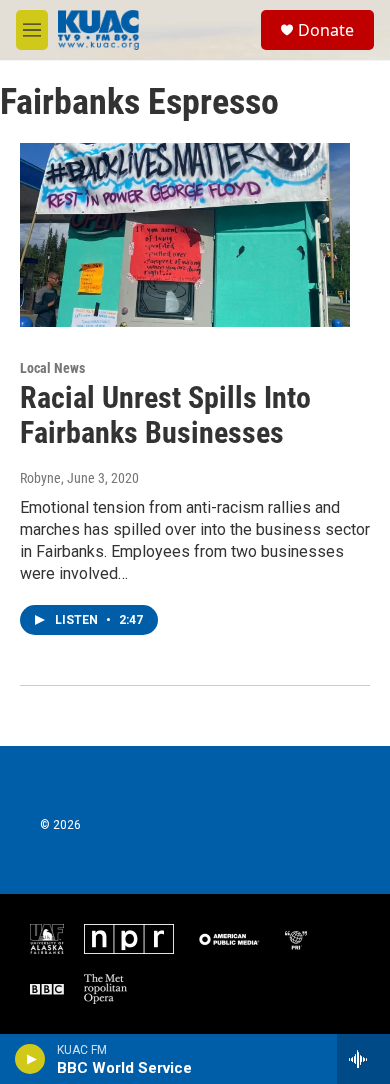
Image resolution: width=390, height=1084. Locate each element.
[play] (30, 1059)
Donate (326, 30)
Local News (52, 368)
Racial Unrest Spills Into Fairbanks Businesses (165, 415)
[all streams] (363, 1059)
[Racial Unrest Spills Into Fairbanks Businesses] (185, 235)
